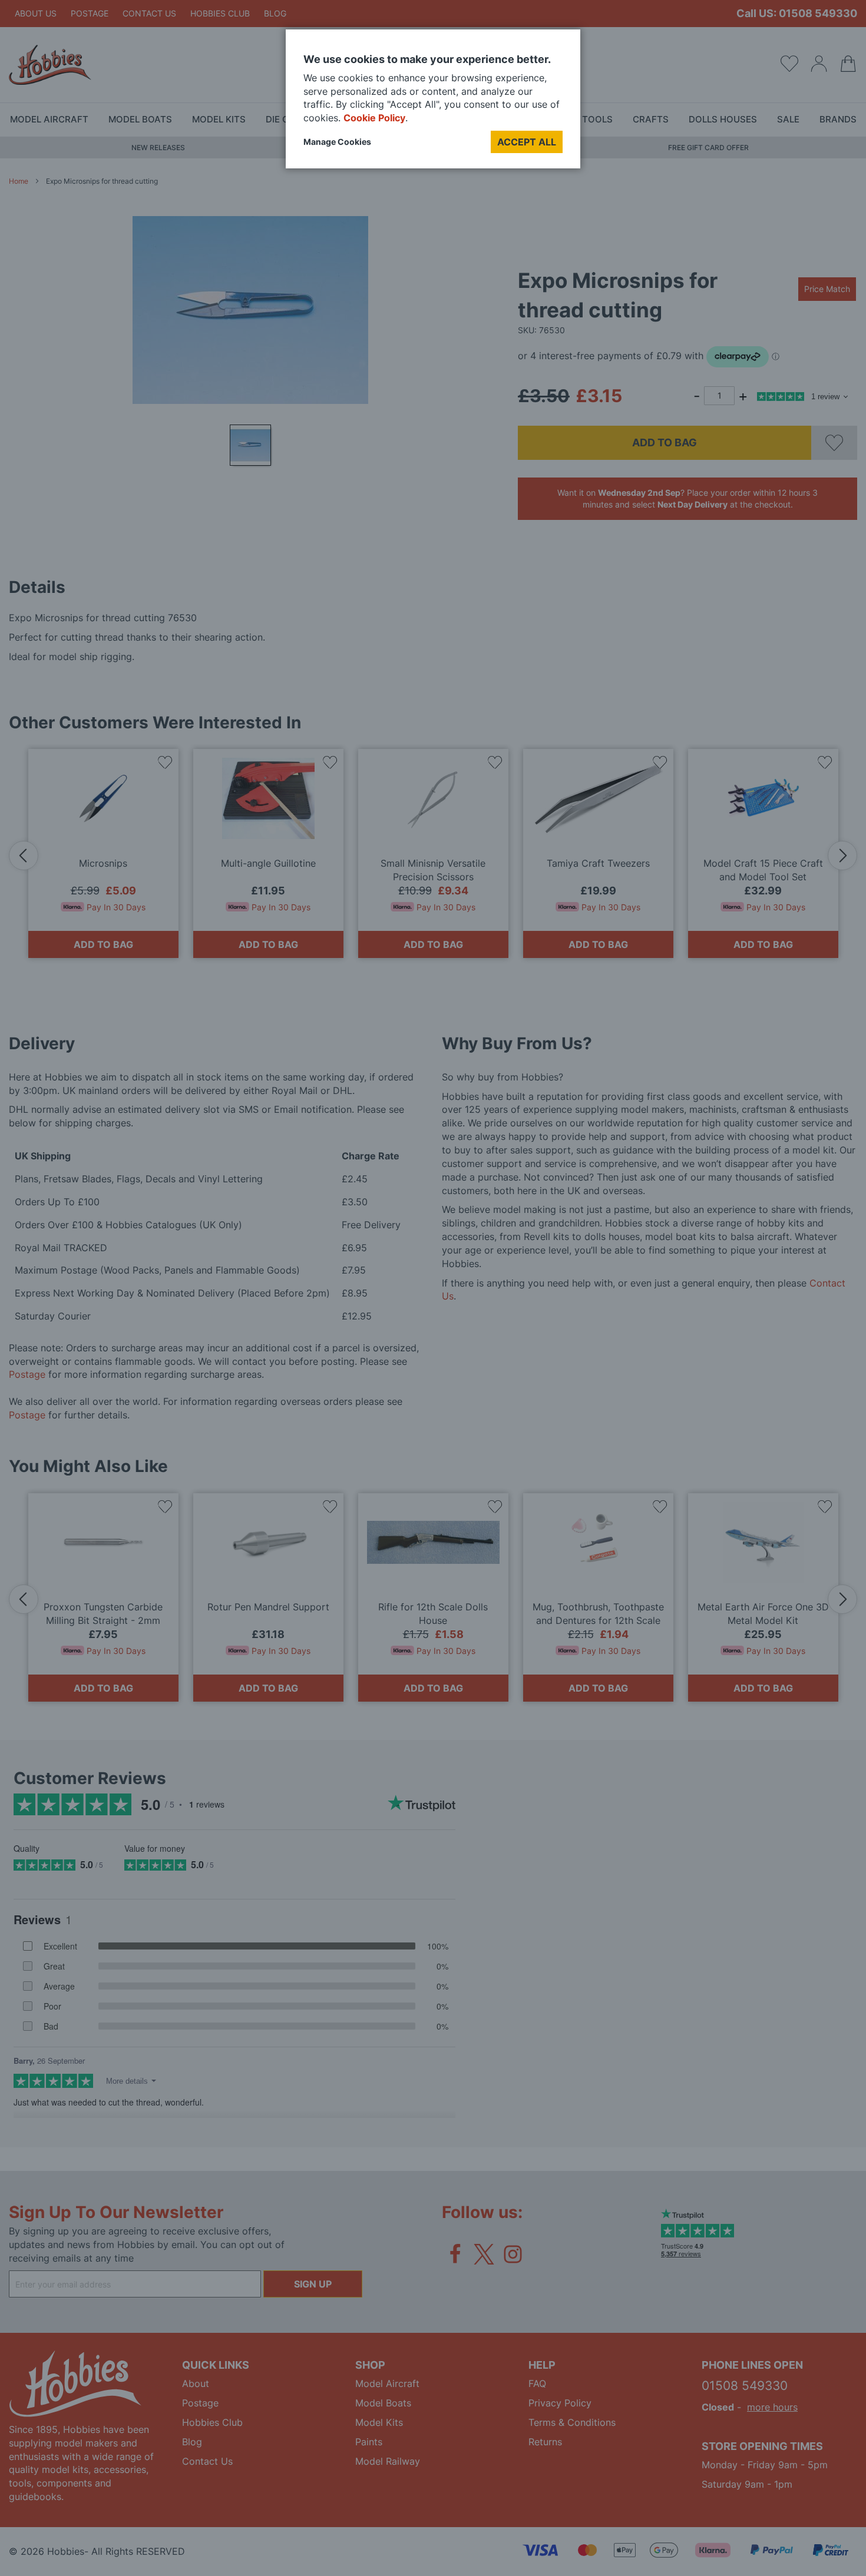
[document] (433, 103)
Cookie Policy (374, 118)
